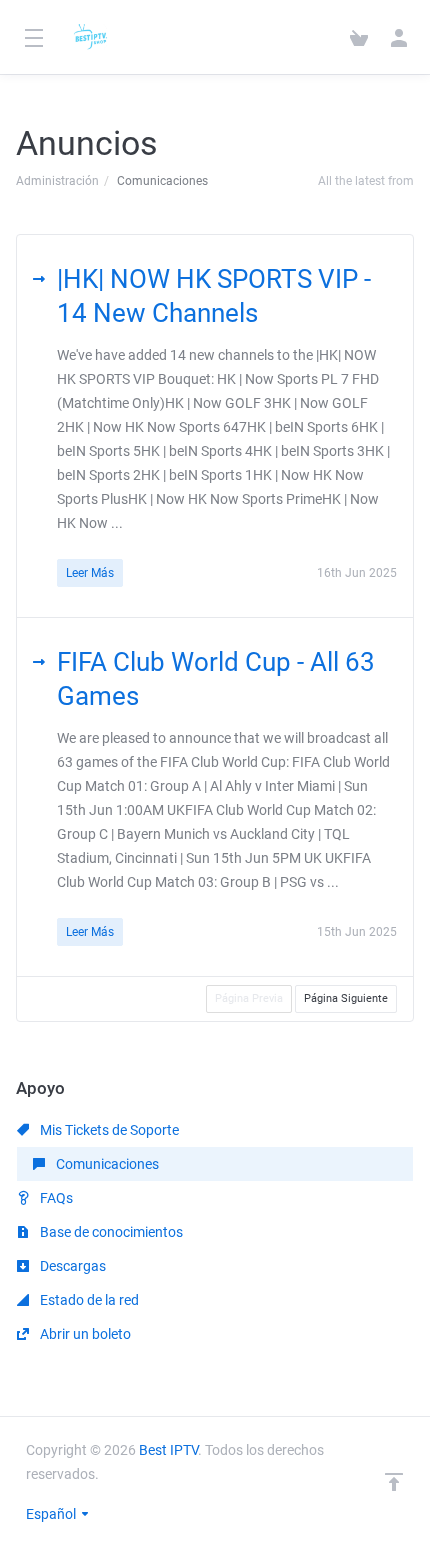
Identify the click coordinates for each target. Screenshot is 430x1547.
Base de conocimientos (110, 1232)
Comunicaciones (106, 1164)
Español (52, 1514)
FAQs (55, 1198)
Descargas (71, 1266)
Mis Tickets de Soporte (108, 1130)
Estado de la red (88, 1300)
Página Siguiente (346, 998)
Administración (57, 181)
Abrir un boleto (84, 1334)
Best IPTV (168, 1450)
